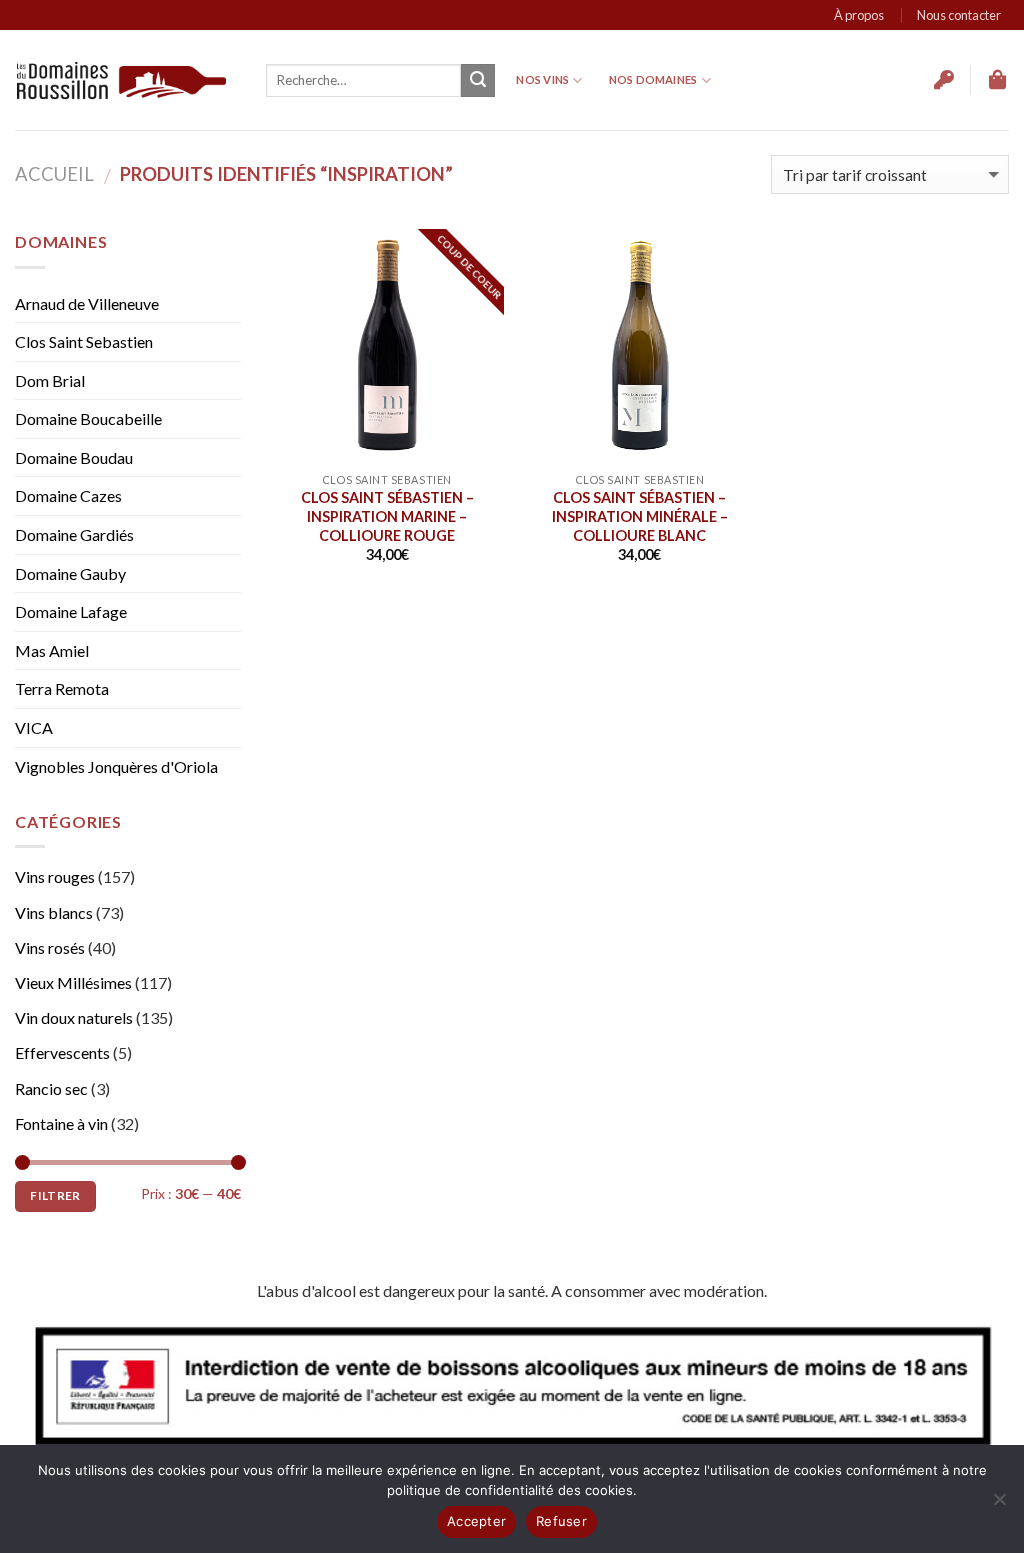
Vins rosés (50, 947)
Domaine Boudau (74, 457)
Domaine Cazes (68, 495)
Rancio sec (51, 1088)
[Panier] (999, 80)
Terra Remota (62, 688)
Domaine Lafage (71, 611)
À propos (859, 15)
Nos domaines (653, 79)
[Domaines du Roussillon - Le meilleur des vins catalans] (121, 80)
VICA (34, 727)
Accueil (54, 174)
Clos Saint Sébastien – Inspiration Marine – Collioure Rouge (387, 516)
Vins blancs (54, 912)
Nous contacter (959, 15)
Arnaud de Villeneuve (87, 303)
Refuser (561, 1521)
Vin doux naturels (74, 1017)
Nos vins (542, 79)
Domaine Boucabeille (88, 418)
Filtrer (55, 1195)
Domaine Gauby (70, 573)
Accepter (476, 1521)
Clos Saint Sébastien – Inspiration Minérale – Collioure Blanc (640, 516)
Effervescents (62, 1052)
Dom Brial (50, 380)
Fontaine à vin (61, 1123)
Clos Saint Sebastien (84, 341)
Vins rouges (55, 876)
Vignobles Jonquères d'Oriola (116, 766)
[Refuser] (999, 1505)
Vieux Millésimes (73, 982)
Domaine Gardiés (74, 534)
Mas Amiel (52, 650)
